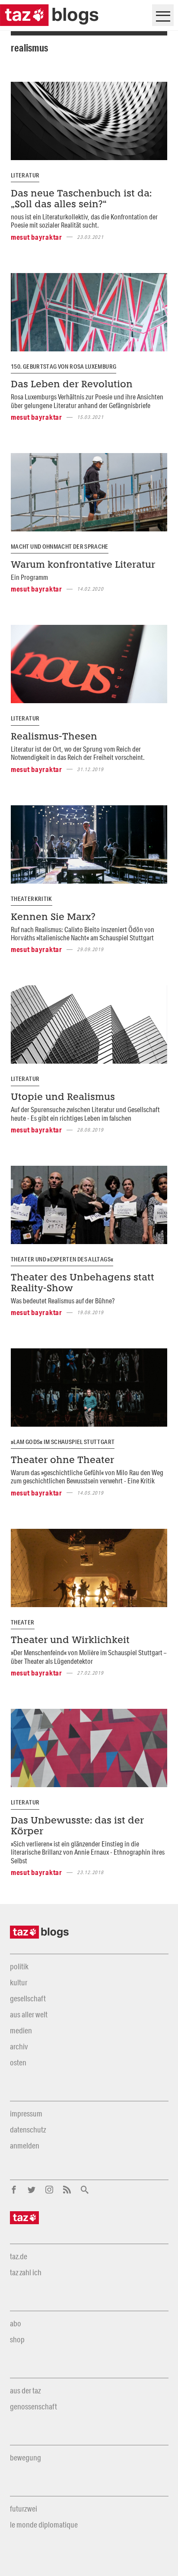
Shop (17, 2339)
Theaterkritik (32, 899)
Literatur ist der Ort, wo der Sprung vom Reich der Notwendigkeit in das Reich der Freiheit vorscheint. (78, 753)
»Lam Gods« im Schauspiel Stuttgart (63, 1442)
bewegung (25, 2457)
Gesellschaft (28, 1998)
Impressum (26, 2113)
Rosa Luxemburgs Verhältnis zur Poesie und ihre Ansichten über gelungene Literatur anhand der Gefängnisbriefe (87, 401)
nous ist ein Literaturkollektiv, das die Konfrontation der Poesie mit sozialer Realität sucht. (84, 221)
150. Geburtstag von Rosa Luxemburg (64, 367)
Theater (23, 1622)
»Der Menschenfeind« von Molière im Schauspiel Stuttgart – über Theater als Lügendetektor (89, 1656)
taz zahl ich (26, 2272)
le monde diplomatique (44, 2525)
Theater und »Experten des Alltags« (62, 1259)
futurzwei (24, 2508)
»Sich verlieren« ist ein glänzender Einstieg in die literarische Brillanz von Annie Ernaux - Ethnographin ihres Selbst (88, 1852)
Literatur (25, 175)
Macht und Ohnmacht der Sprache (60, 547)
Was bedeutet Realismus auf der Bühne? (63, 1301)
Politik (19, 1966)
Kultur (19, 1982)
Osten (18, 2062)
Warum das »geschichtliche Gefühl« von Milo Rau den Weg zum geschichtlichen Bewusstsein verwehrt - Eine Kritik (87, 1476)
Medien (21, 2030)
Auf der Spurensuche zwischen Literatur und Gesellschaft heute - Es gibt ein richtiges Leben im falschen (85, 1113)
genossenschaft (33, 2406)
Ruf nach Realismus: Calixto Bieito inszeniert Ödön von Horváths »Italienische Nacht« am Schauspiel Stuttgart (83, 933)
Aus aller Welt (29, 2014)
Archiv (19, 2046)
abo (16, 2323)
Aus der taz (25, 2390)
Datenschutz (28, 2129)
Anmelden (25, 2145)
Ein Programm (29, 577)
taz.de (19, 2256)
